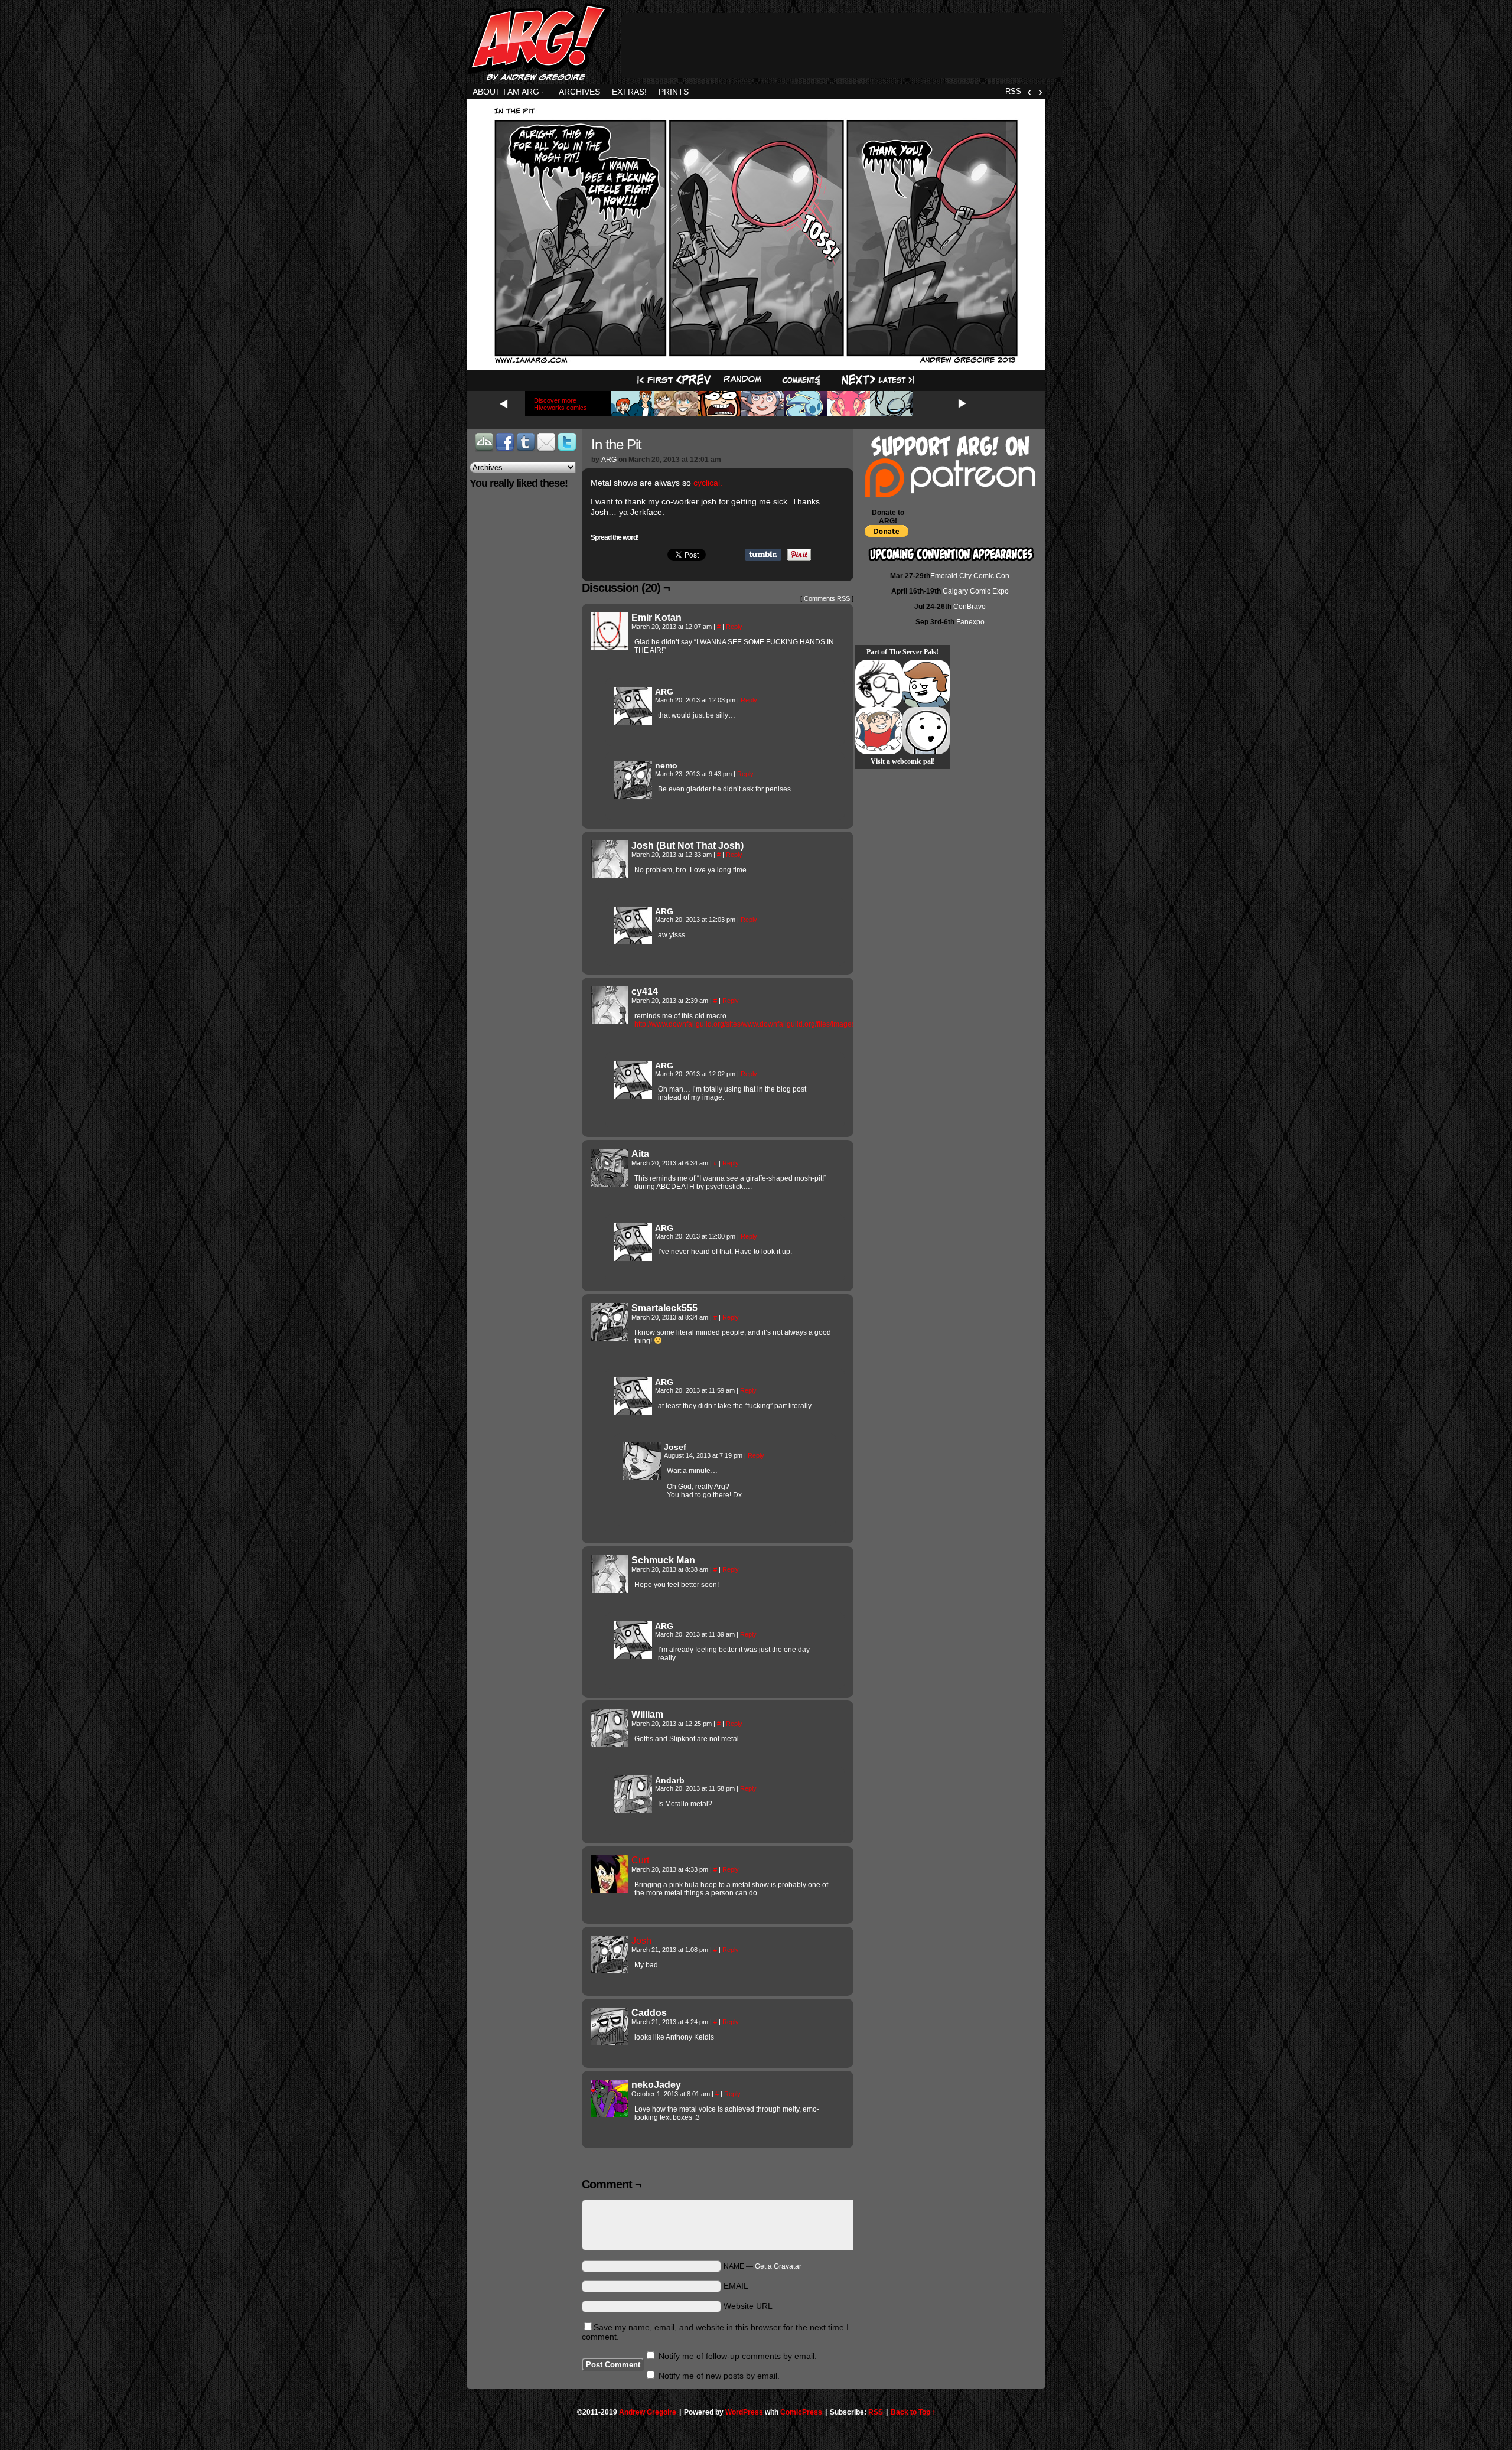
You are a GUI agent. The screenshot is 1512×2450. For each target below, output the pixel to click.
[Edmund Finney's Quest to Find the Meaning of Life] (879, 683)
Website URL (748, 2306)
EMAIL (736, 2286)
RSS (1013, 91)
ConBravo (970, 607)
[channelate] (926, 683)
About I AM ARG (508, 92)
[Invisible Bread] (926, 731)
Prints (674, 92)
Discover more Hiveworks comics (561, 404)
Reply (734, 627)
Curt (640, 1860)
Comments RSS (827, 598)
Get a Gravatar (778, 2266)
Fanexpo (970, 622)
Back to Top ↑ (913, 2412)
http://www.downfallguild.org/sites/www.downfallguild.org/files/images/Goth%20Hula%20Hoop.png (792, 1024)
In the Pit (616, 444)
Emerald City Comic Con (970, 576)
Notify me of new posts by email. (719, 2376)
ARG (609, 460)
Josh (641, 1941)
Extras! (629, 92)
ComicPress (801, 2412)
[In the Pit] (756, 362)
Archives (579, 92)
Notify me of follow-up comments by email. (738, 2356)
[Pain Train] (879, 731)
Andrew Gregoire (648, 2412)
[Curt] (610, 1890)
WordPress (744, 2412)
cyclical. (709, 483)
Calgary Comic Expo (976, 591)
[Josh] (610, 1970)
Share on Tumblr (763, 555)
